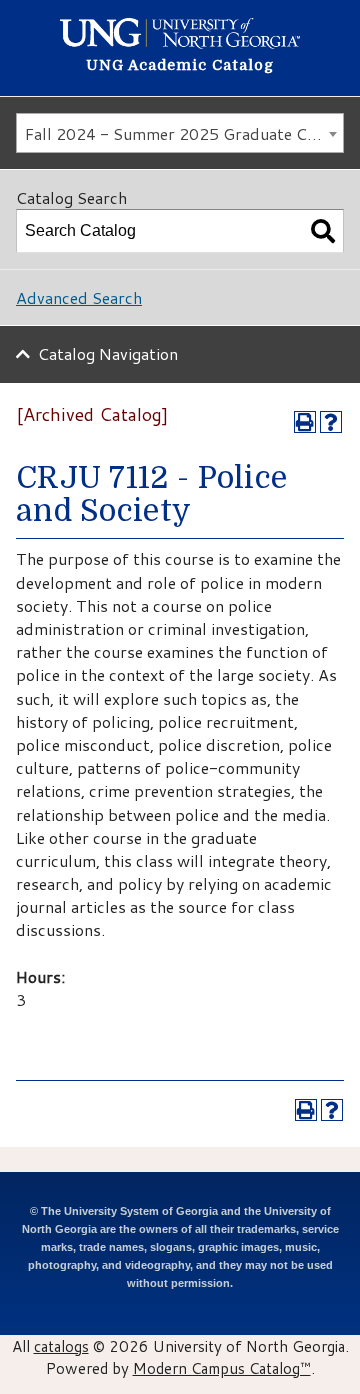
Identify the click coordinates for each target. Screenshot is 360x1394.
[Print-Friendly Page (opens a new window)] (305, 422)
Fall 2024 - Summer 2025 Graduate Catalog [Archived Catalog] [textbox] (184, 133)
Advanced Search (79, 297)
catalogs (61, 1346)
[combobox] (180, 133)
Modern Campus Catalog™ (222, 1368)
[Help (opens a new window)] (331, 422)
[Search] (323, 231)
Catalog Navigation (108, 353)
